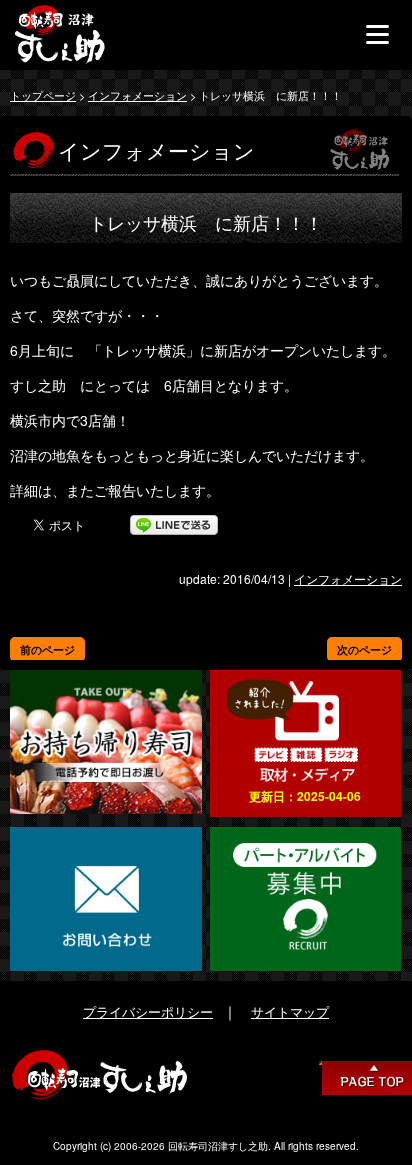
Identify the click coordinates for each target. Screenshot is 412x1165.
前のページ (47, 649)
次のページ (364, 649)
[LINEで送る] (174, 525)
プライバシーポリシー (148, 1011)
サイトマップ (290, 1011)
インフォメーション (137, 95)
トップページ (43, 95)
